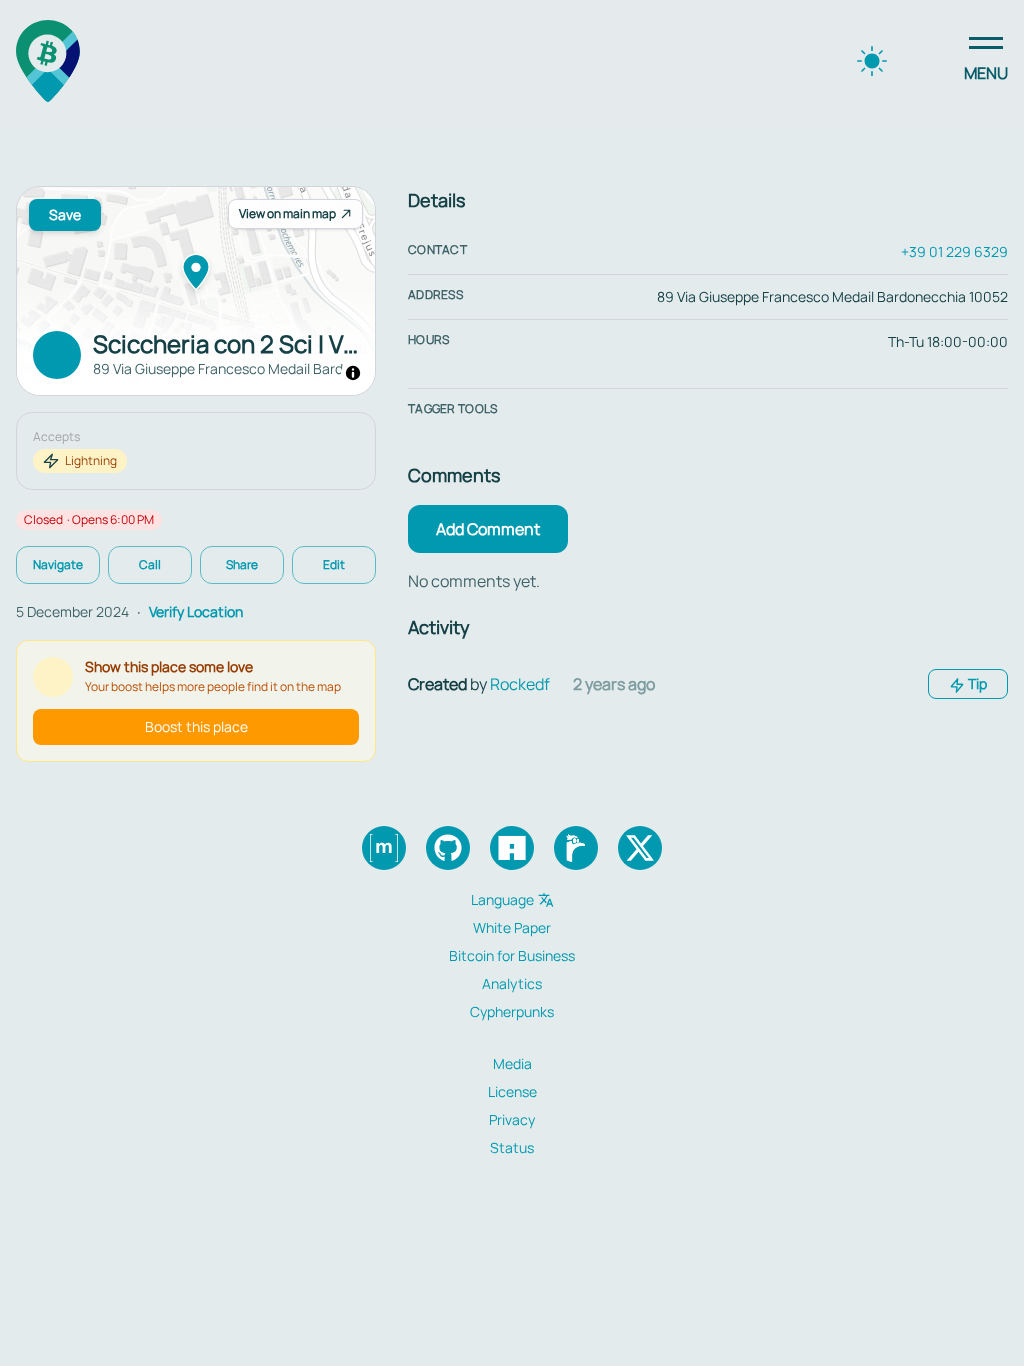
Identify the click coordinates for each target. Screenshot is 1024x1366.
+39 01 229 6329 (954, 251)
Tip (976, 683)
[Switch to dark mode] (872, 61)
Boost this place (196, 726)
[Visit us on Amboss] (512, 848)
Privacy (512, 1119)
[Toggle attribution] (353, 373)
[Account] (928, 61)
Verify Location (196, 611)
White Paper (512, 927)
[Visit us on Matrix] (384, 848)
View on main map (287, 213)
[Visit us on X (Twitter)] (640, 848)
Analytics (512, 983)
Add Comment (488, 529)
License (512, 1091)
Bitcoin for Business (512, 955)
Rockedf (520, 684)
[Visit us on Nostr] (576, 848)
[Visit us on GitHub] (448, 848)
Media (512, 1063)
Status (512, 1147)
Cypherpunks (512, 1011)
